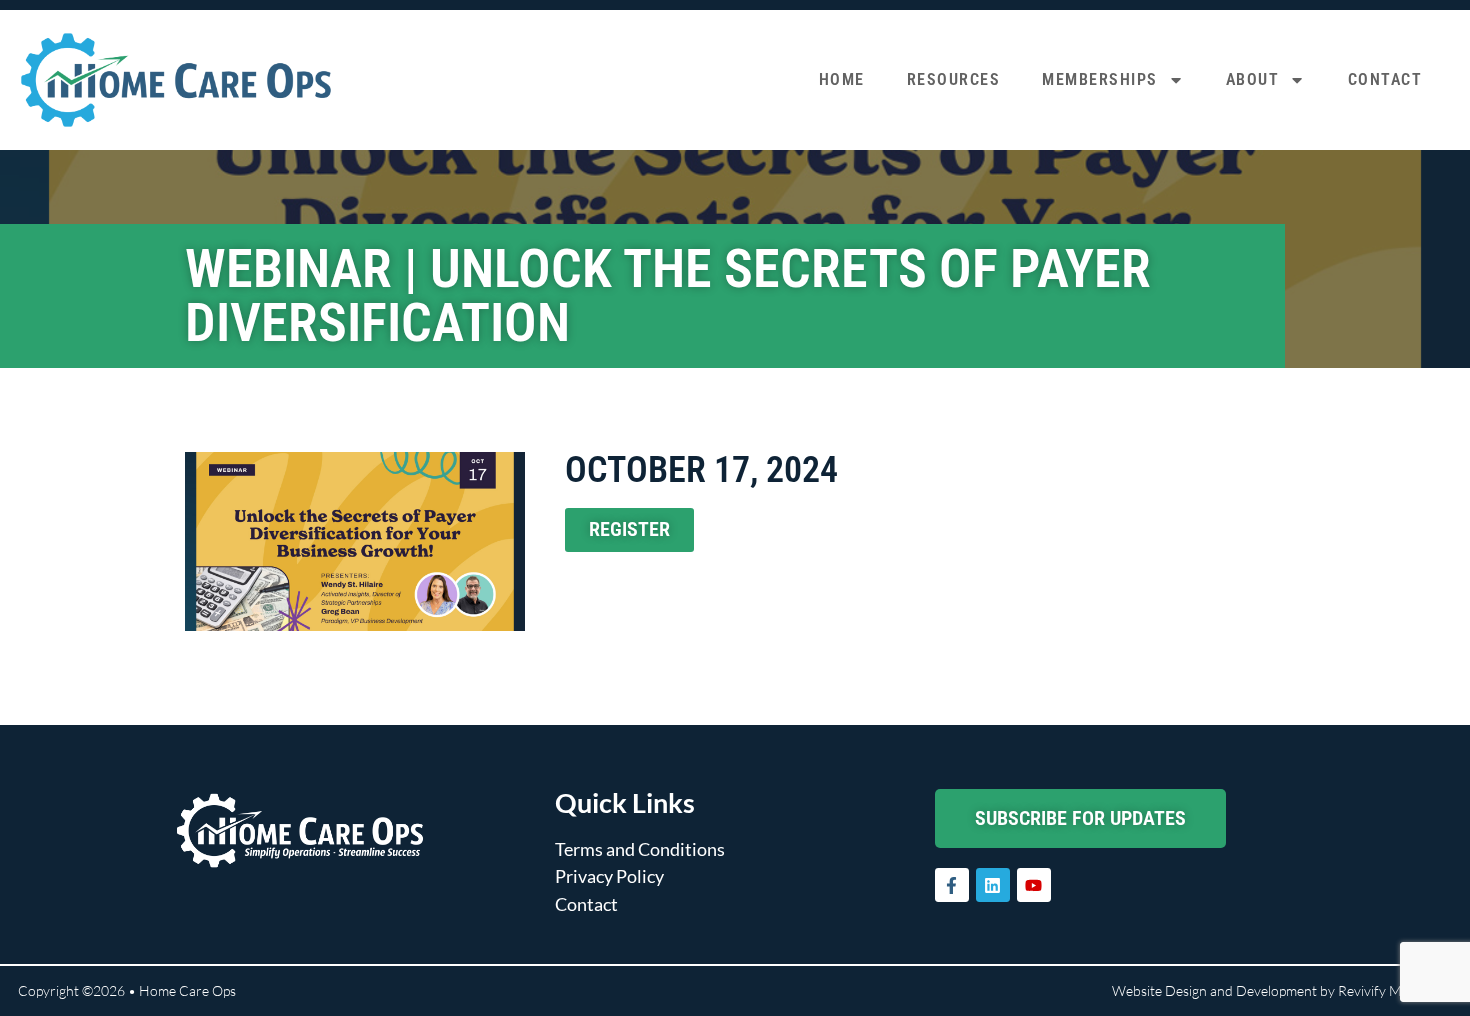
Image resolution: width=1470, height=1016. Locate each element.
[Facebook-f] (952, 885)
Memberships (1100, 79)
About (1253, 79)
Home (842, 79)
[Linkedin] (993, 885)
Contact (1385, 79)
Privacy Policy (609, 876)
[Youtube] (1034, 885)
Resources (954, 79)
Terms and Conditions (640, 849)
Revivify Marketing (1395, 990)
